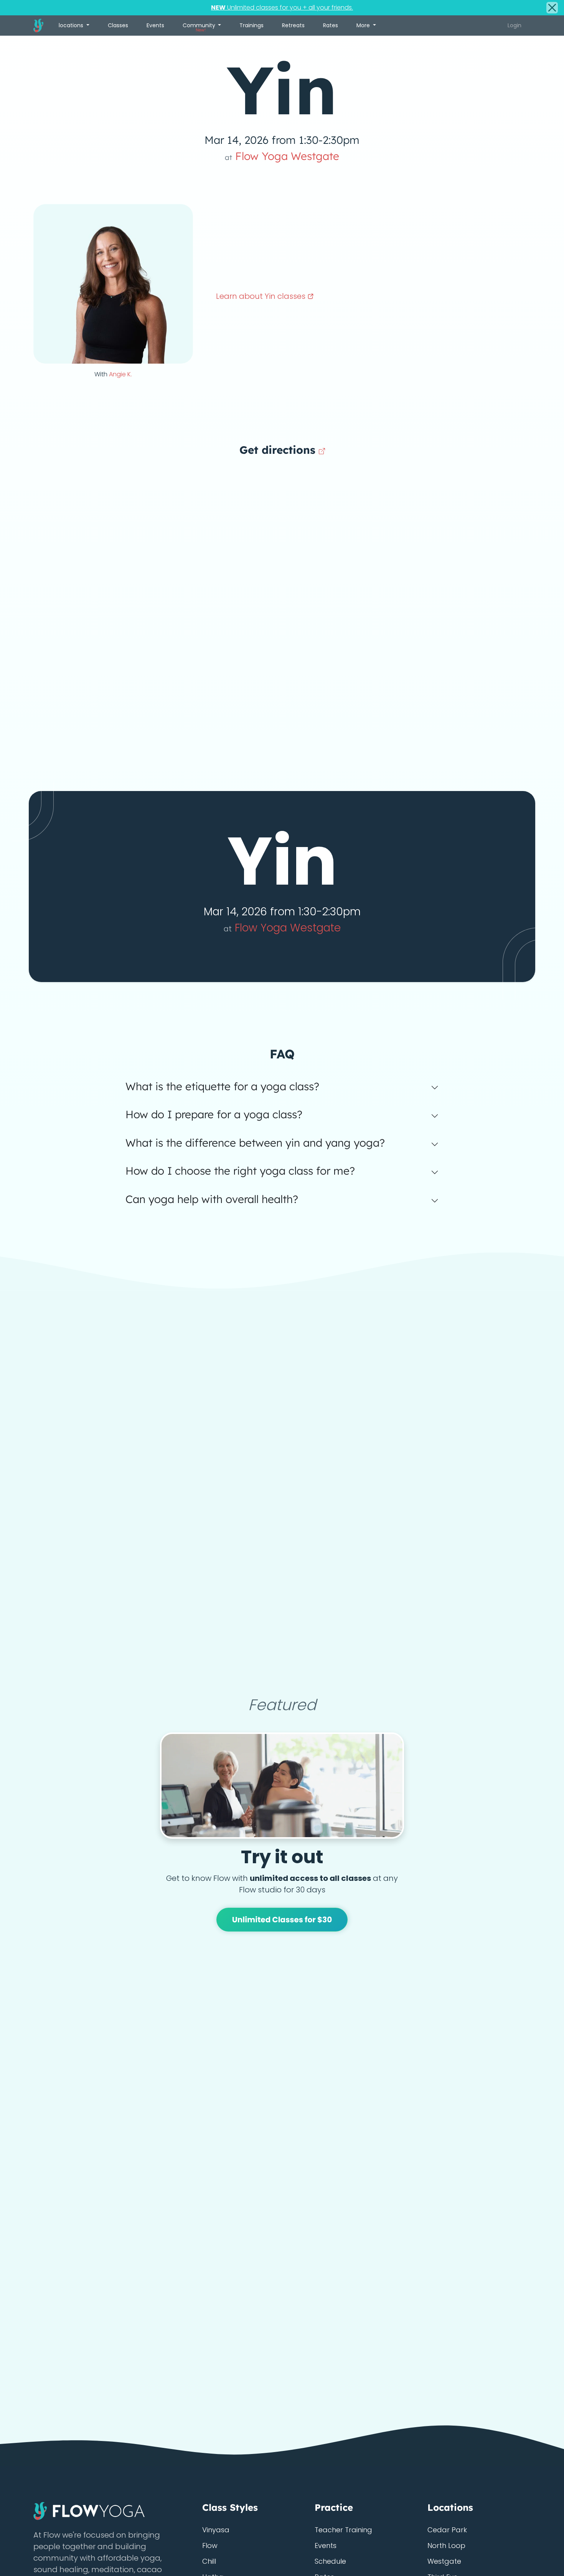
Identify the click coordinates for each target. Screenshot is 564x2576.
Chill (209, 2561)
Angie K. (120, 374)
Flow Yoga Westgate (282, 156)
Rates (331, 25)
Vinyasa (216, 2530)
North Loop (446, 2546)
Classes (118, 25)
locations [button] (72, 25)
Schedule (330, 2561)
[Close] (552, 8)
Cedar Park (447, 2530)
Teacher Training (343, 2530)
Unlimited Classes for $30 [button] (282, 1920)
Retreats (293, 25)
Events (155, 25)
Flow (210, 2546)
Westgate (444, 2561)
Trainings (251, 25)
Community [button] (200, 27)
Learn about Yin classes (262, 296)
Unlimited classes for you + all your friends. (282, 7)
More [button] (364, 25)
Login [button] (515, 25)
